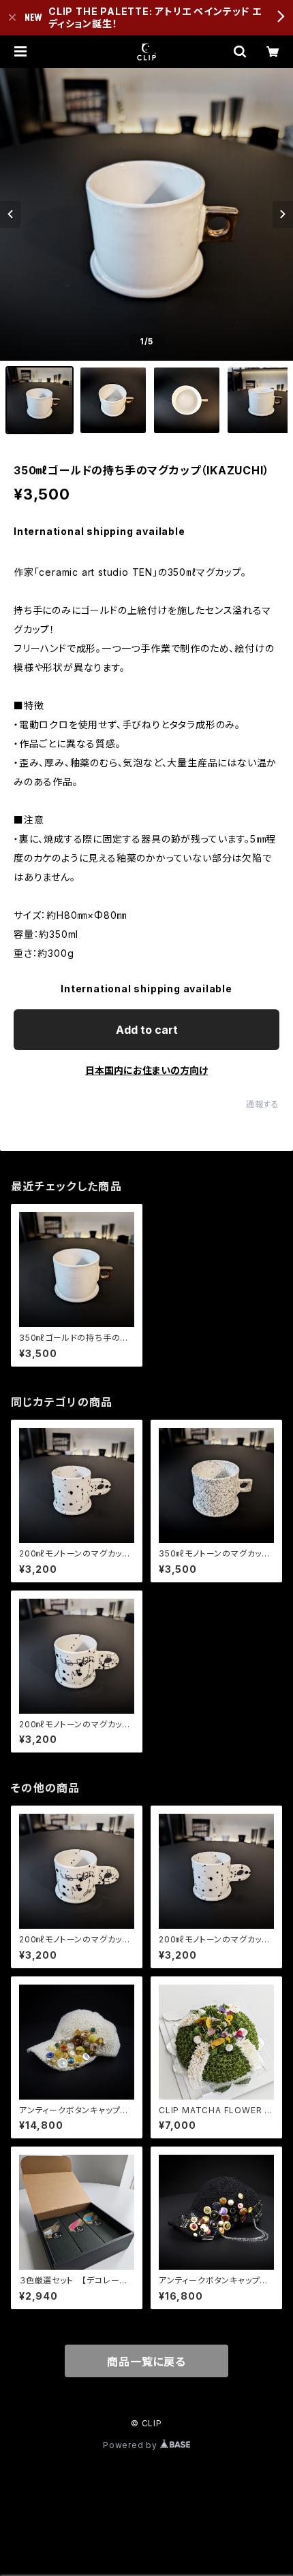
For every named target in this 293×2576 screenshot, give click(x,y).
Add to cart (147, 1030)
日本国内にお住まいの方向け (146, 1070)
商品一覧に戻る (146, 2362)
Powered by (132, 2445)
